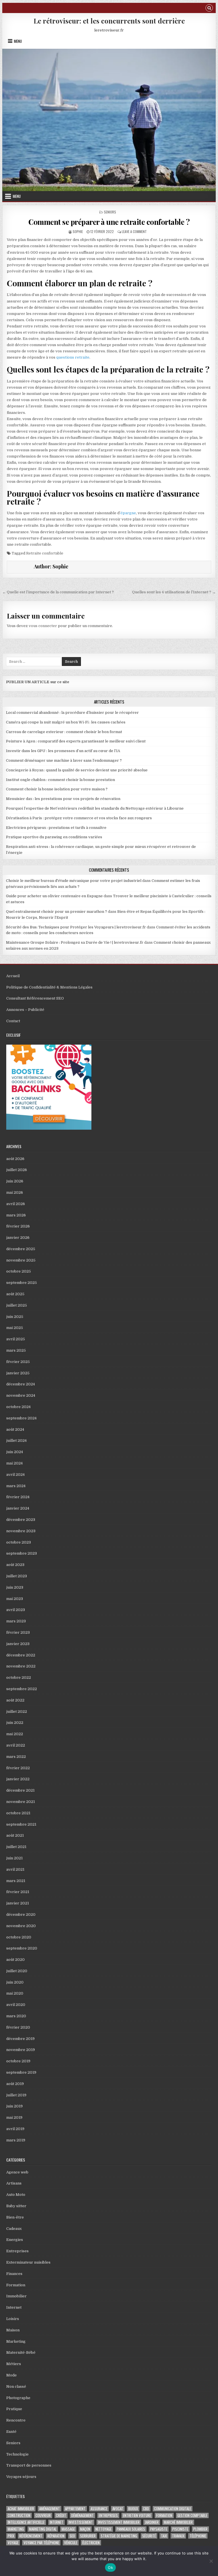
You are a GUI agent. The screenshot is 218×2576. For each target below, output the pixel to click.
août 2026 (15, 1159)
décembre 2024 (21, 1384)
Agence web (17, 2172)
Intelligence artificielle (26, 2522)
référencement (31, 2536)
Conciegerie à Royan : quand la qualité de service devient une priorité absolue (77, 770)
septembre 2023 (22, 1553)
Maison (13, 2330)
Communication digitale (173, 2509)
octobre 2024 (18, 1407)
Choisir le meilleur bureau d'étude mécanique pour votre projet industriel (74, 881)
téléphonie (198, 2536)
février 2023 (18, 1632)
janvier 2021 (18, 1903)
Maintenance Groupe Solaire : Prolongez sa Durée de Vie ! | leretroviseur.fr (75, 942)
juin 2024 (15, 1452)
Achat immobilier (21, 2509)
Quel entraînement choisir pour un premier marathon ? (56, 912)
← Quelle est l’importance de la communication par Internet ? (58, 592)
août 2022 (15, 1700)
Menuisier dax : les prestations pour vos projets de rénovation (63, 799)
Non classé (16, 2386)
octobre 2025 (19, 1271)
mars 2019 (16, 2140)
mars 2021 (16, 1881)
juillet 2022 (17, 1712)
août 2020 (15, 1960)
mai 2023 (15, 1599)
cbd (146, 2509)
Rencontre (16, 2420)
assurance (99, 2509)
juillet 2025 (17, 1305)
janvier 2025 (18, 1373)
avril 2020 (16, 2005)
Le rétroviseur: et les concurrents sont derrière (109, 21)
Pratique (14, 2409)
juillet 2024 (16, 1441)
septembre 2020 (22, 1948)
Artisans (14, 2183)
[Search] (209, 9)
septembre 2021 (21, 1824)
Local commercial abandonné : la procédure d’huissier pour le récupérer (72, 713)
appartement (75, 2509)
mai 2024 (14, 1463)
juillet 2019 (16, 2095)
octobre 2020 (19, 1937)
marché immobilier (178, 2522)
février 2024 (18, 1497)
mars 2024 (16, 1486)
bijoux (133, 2509)
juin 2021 (14, 1858)
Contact (13, 1021)
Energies (15, 2240)
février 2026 (18, 1226)
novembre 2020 (21, 1926)
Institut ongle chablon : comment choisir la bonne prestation (60, 780)
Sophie (78, 231)
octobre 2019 (18, 2061)
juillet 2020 (17, 1971)
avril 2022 (16, 1745)
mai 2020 (15, 1993)
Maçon (85, 2529)
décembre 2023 (21, 1520)
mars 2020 (16, 2016)
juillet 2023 (17, 1576)
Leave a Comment (134, 231)
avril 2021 (15, 1869)
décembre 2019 (20, 2039)
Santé (11, 2432)
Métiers (14, 2364)
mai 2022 (15, 1734)
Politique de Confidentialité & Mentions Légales (49, 987)
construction (19, 2515)
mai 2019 (14, 2117)
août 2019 (15, 2084)
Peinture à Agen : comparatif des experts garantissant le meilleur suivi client (76, 741)
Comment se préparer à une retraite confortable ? (109, 222)
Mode (11, 2375)
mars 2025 (16, 1350)
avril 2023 (16, 1610)
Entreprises (17, 2251)
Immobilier (16, 2296)
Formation (16, 2285)
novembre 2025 (21, 1260)
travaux (178, 2536)
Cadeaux (14, 2229)
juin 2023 (15, 1587)
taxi (164, 2536)
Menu (18, 41)
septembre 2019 (21, 2072)
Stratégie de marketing (119, 2536)
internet (56, 2522)
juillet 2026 (17, 1170)
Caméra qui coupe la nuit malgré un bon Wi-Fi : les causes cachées (66, 722)
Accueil (13, 976)
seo (72, 2536)
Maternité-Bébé (21, 2352)
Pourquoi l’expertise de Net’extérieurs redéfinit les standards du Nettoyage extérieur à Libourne (95, 808)
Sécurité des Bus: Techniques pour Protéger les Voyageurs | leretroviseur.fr (76, 927)
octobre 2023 (19, 1542)
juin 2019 (14, 2106)
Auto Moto (16, 2195)
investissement (81, 2522)
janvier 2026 (18, 1238)
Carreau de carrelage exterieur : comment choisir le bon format (64, 732)
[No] (211, 2561)
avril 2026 (16, 1204)
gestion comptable (192, 2515)
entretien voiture (137, 2515)
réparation (56, 2536)
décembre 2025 (21, 1249)
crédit (61, 2515)
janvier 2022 (18, 1779)
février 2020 (18, 2027)
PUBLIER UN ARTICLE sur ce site (38, 682)
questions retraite (73, 357)
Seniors (110, 212)
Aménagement (50, 2509)
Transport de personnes (29, 2465)
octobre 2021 (18, 1813)
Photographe (18, 2398)
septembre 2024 (21, 1418)
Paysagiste (159, 2529)
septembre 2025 (22, 1283)
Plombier (200, 2529)
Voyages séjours (21, 2477)
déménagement (82, 2515)
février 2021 (18, 1892)
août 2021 (15, 1835)
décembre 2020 (21, 1914)
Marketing (16, 2341)
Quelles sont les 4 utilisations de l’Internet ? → (174, 592)
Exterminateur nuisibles (28, 2262)
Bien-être (15, 2217)
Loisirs (13, 2319)
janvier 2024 (18, 1508)
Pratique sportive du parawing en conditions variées (54, 837)
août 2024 (15, 1429)
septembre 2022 (22, 1689)
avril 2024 (15, 1475)
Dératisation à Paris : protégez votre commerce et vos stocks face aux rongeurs (79, 818)
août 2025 (15, 1294)
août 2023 (15, 1565)
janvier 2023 (18, 1644)
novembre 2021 (21, 1802)
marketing (16, 2529)
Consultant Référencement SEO (35, 998)
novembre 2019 (21, 2050)
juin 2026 (15, 1181)
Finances (14, 2274)
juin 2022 (15, 1723)
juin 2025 (15, 1317)
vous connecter (43, 626)
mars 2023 (16, 1621)
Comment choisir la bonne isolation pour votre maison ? (57, 789)
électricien (91, 2543)
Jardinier (152, 2522)
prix (11, 2536)
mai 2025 (15, 1328)
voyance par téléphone (41, 2543)
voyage (13, 2543)
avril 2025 (16, 1339)
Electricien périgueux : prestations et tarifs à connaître (56, 828)
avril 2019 (15, 2129)
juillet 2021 (16, 1847)
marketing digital (43, 2529)
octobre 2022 (19, 1678)
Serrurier (88, 2536)
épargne (128, 513)
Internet (14, 2307)
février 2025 (18, 1362)
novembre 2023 (21, 1531)
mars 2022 (16, 1757)
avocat (118, 2509)
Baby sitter (16, 2206)
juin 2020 (15, 1982)
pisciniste (180, 2529)
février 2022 (18, 1768)
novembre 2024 (21, 1395)
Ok (110, 2567)
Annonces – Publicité (25, 1010)
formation (164, 2515)
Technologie (17, 2454)
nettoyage (103, 2529)
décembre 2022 (21, 1655)
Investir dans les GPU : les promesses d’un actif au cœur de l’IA (63, 751)
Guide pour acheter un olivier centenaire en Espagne (54, 896)
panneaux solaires (131, 2529)
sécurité (149, 2536)
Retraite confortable (45, 553)
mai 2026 (15, 1192)
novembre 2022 (21, 1666)
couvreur (43, 2515)
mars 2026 (16, 1215)
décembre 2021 (20, 1790)
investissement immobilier (119, 2522)
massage (68, 2529)
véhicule (71, 2543)
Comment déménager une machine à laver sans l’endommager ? (64, 760)
